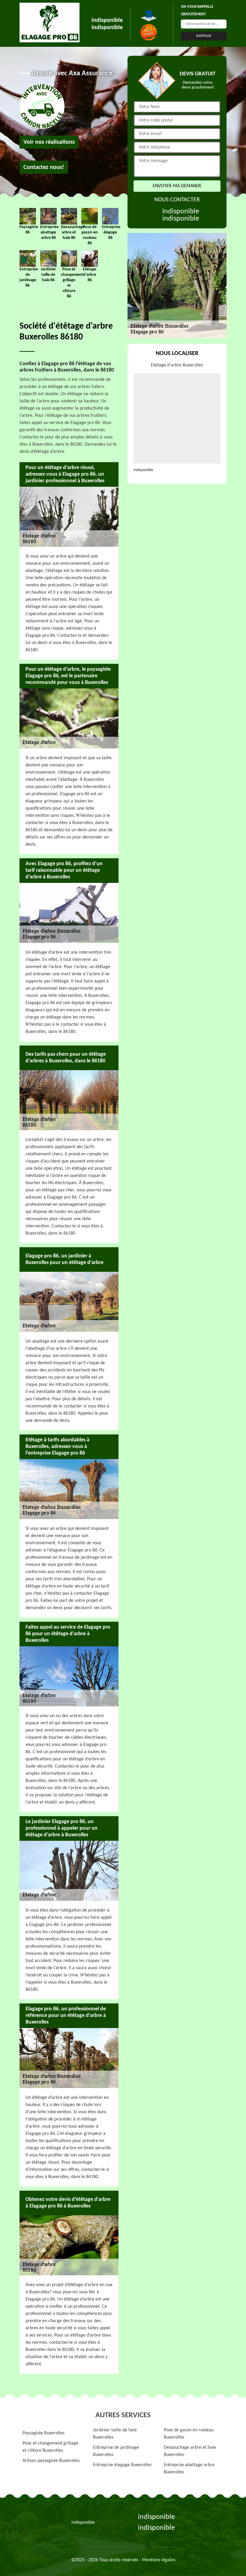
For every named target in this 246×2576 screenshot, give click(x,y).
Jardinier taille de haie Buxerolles (115, 2434)
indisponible (107, 20)
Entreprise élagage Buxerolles (122, 2465)
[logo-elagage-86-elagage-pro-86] (49, 23)
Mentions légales (159, 2560)
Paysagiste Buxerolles (43, 2433)
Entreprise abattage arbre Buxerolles (189, 2469)
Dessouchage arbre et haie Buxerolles (190, 2451)
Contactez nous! (44, 167)
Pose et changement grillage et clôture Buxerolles (50, 2447)
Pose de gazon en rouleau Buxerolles (189, 2434)
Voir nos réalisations (49, 142)
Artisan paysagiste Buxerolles (51, 2461)
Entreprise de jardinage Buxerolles (116, 2451)
